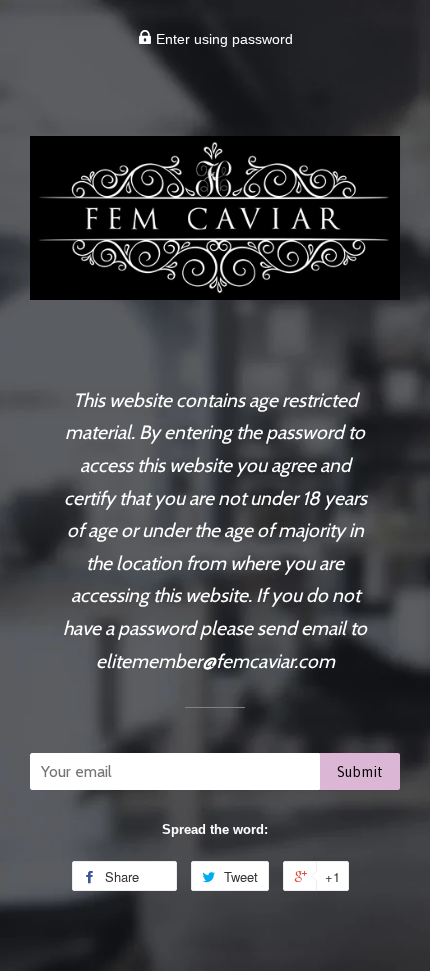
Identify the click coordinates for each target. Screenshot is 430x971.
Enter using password (222, 39)
